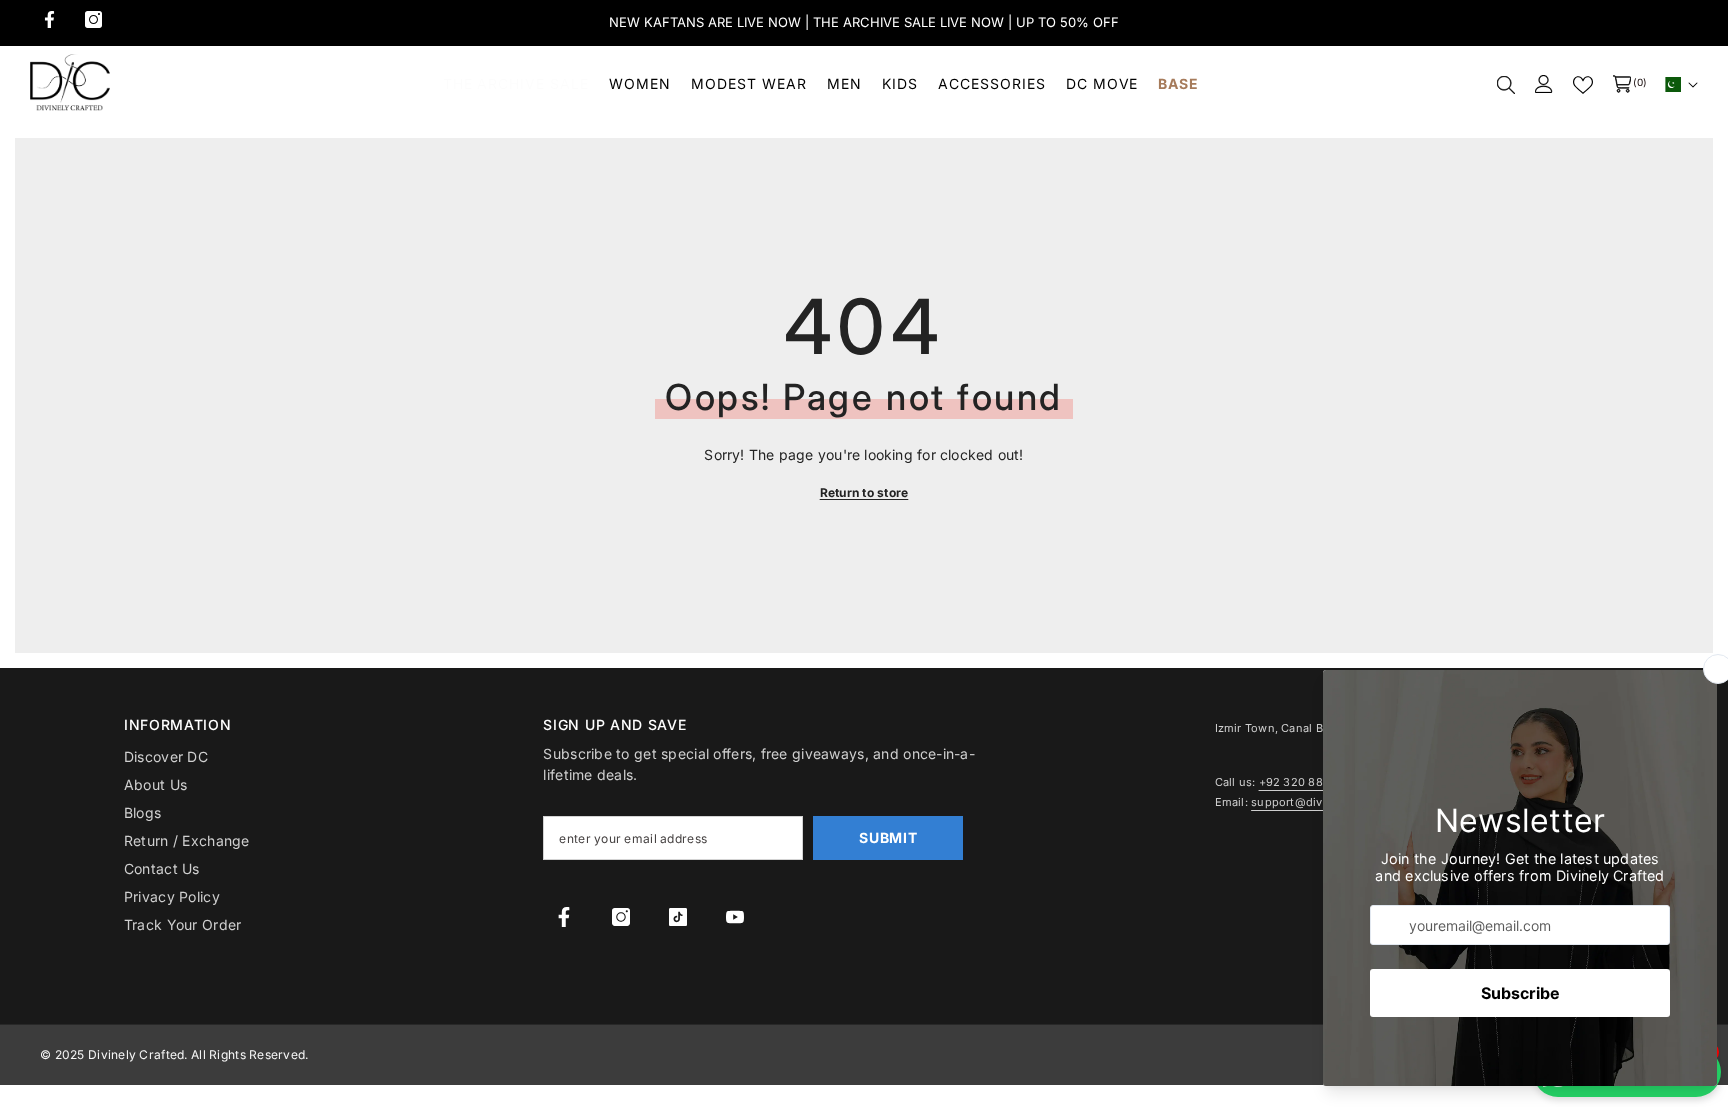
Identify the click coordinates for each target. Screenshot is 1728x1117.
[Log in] (1544, 84)
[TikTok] (678, 917)
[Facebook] (49, 19)
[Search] (1506, 84)
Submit (888, 837)
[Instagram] (93, 19)
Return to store (864, 492)
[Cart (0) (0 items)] (1622, 84)
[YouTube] (735, 917)
